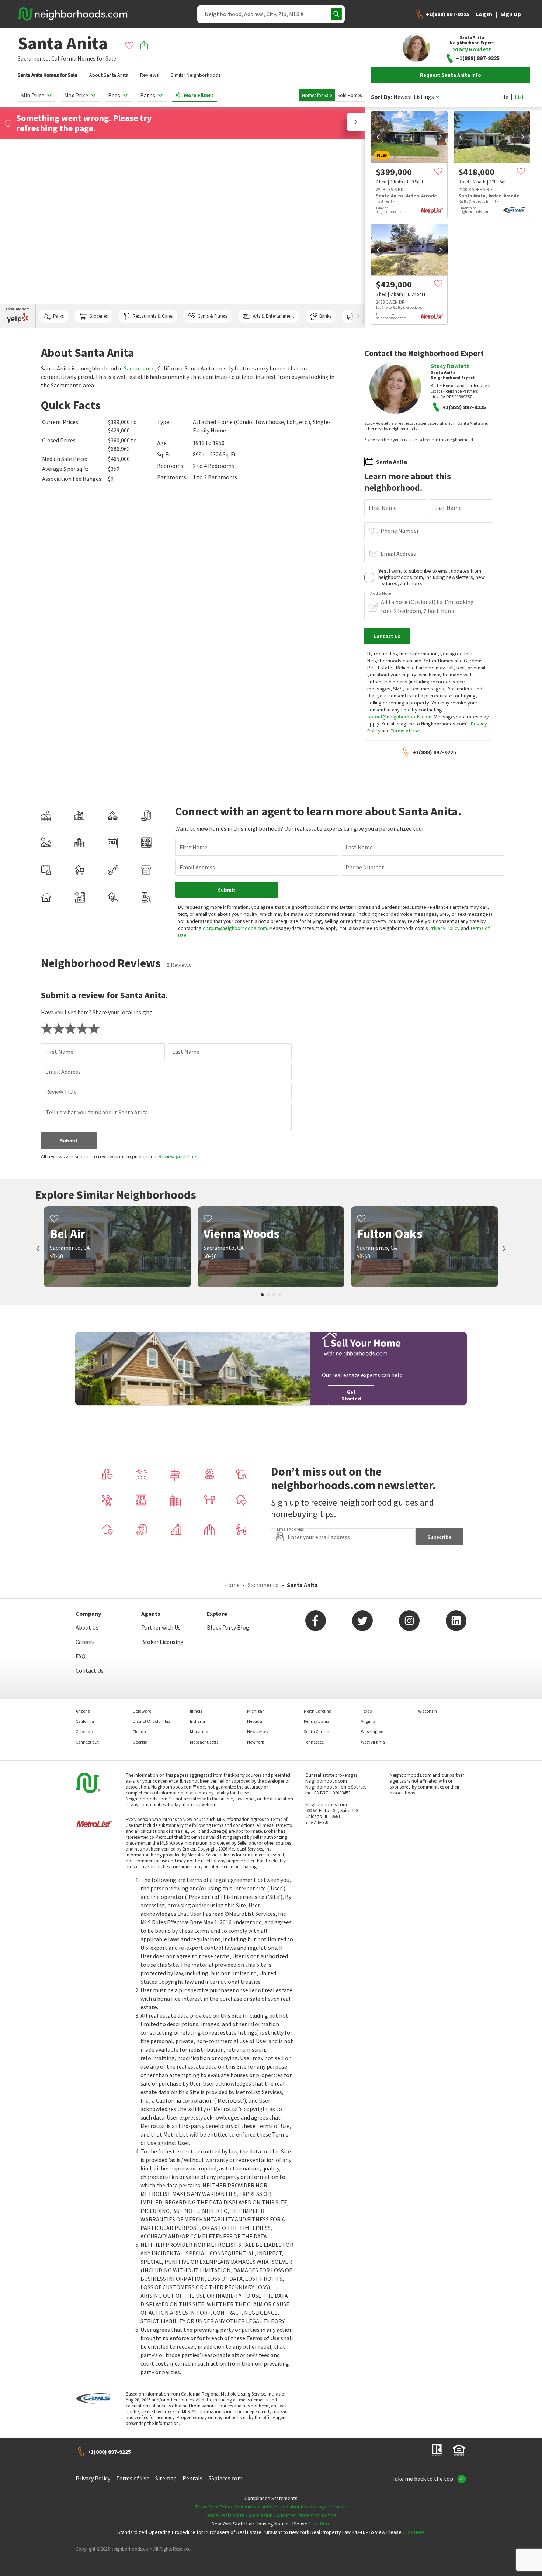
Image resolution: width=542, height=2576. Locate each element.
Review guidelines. (179, 1156)
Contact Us (90, 1670)
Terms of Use (405, 731)
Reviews (150, 75)
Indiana (197, 1721)
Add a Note (381, 593)
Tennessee (314, 1742)
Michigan (256, 1711)
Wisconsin (428, 1711)
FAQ (81, 1656)
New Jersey (258, 1732)
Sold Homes (350, 95)
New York (256, 1742)
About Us (87, 1627)
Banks (325, 316)
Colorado (84, 1732)
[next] (440, 137)
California (64, 58)
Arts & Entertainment (274, 316)
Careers (85, 1642)
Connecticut (87, 1742)
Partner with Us (161, 1627)
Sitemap (166, 2478)
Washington (372, 1732)
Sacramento (139, 368)
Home (232, 1585)
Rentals (192, 2478)
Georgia (140, 1742)
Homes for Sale (317, 95)
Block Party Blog (228, 1627)
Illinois (196, 1711)
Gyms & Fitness (213, 316)
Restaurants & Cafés (153, 316)
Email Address (398, 554)
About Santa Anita (109, 75)
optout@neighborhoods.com (399, 717)
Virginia (368, 1721)
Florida (139, 1732)
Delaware (142, 1711)
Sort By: (381, 97)
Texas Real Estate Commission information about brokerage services (271, 2507)
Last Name (448, 508)
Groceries (98, 316)
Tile (503, 97)
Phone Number (400, 531)
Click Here (320, 2524)
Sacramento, (34, 58)
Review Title (61, 1092)
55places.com (225, 2478)
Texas (366, 1711)
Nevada (255, 1721)
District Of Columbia (152, 1721)
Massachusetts (204, 1742)
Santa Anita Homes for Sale (48, 75)
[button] (356, 122)
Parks (58, 316)
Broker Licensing (162, 1642)
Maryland (199, 1732)
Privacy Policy (444, 928)
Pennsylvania (317, 1721)
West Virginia (373, 1742)
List (520, 97)
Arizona (83, 1711)
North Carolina (318, 1711)
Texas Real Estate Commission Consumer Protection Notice (271, 2515)
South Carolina (318, 1732)
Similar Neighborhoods (196, 75)
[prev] (378, 137)
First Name (383, 508)
